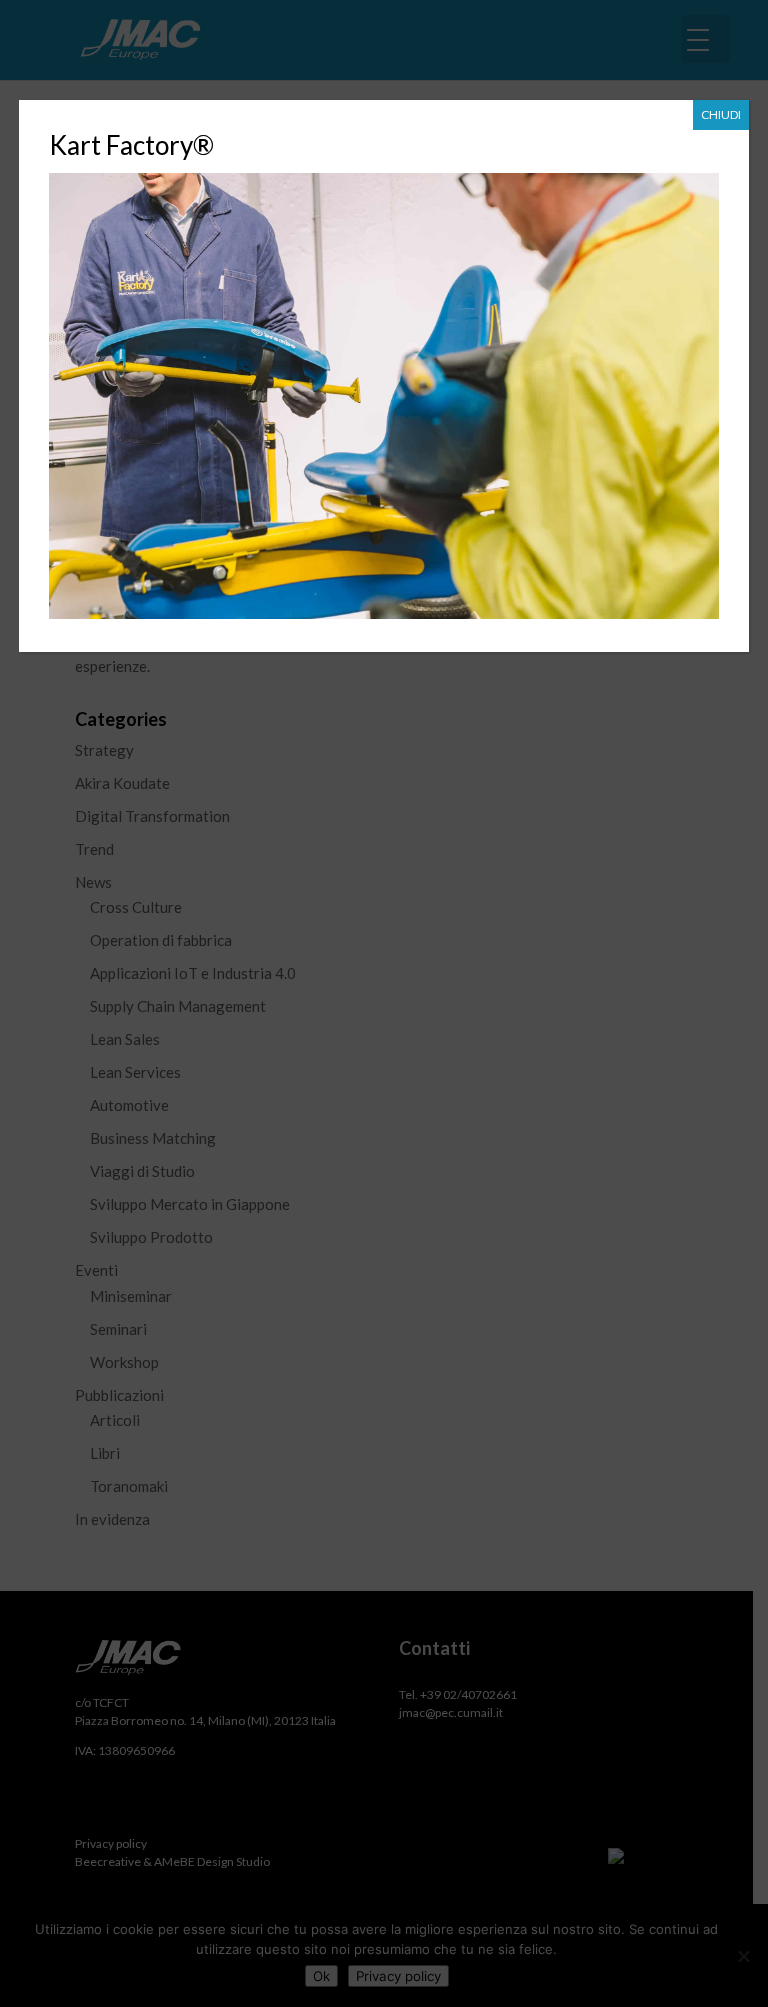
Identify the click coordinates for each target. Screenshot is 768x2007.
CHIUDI (721, 114)
